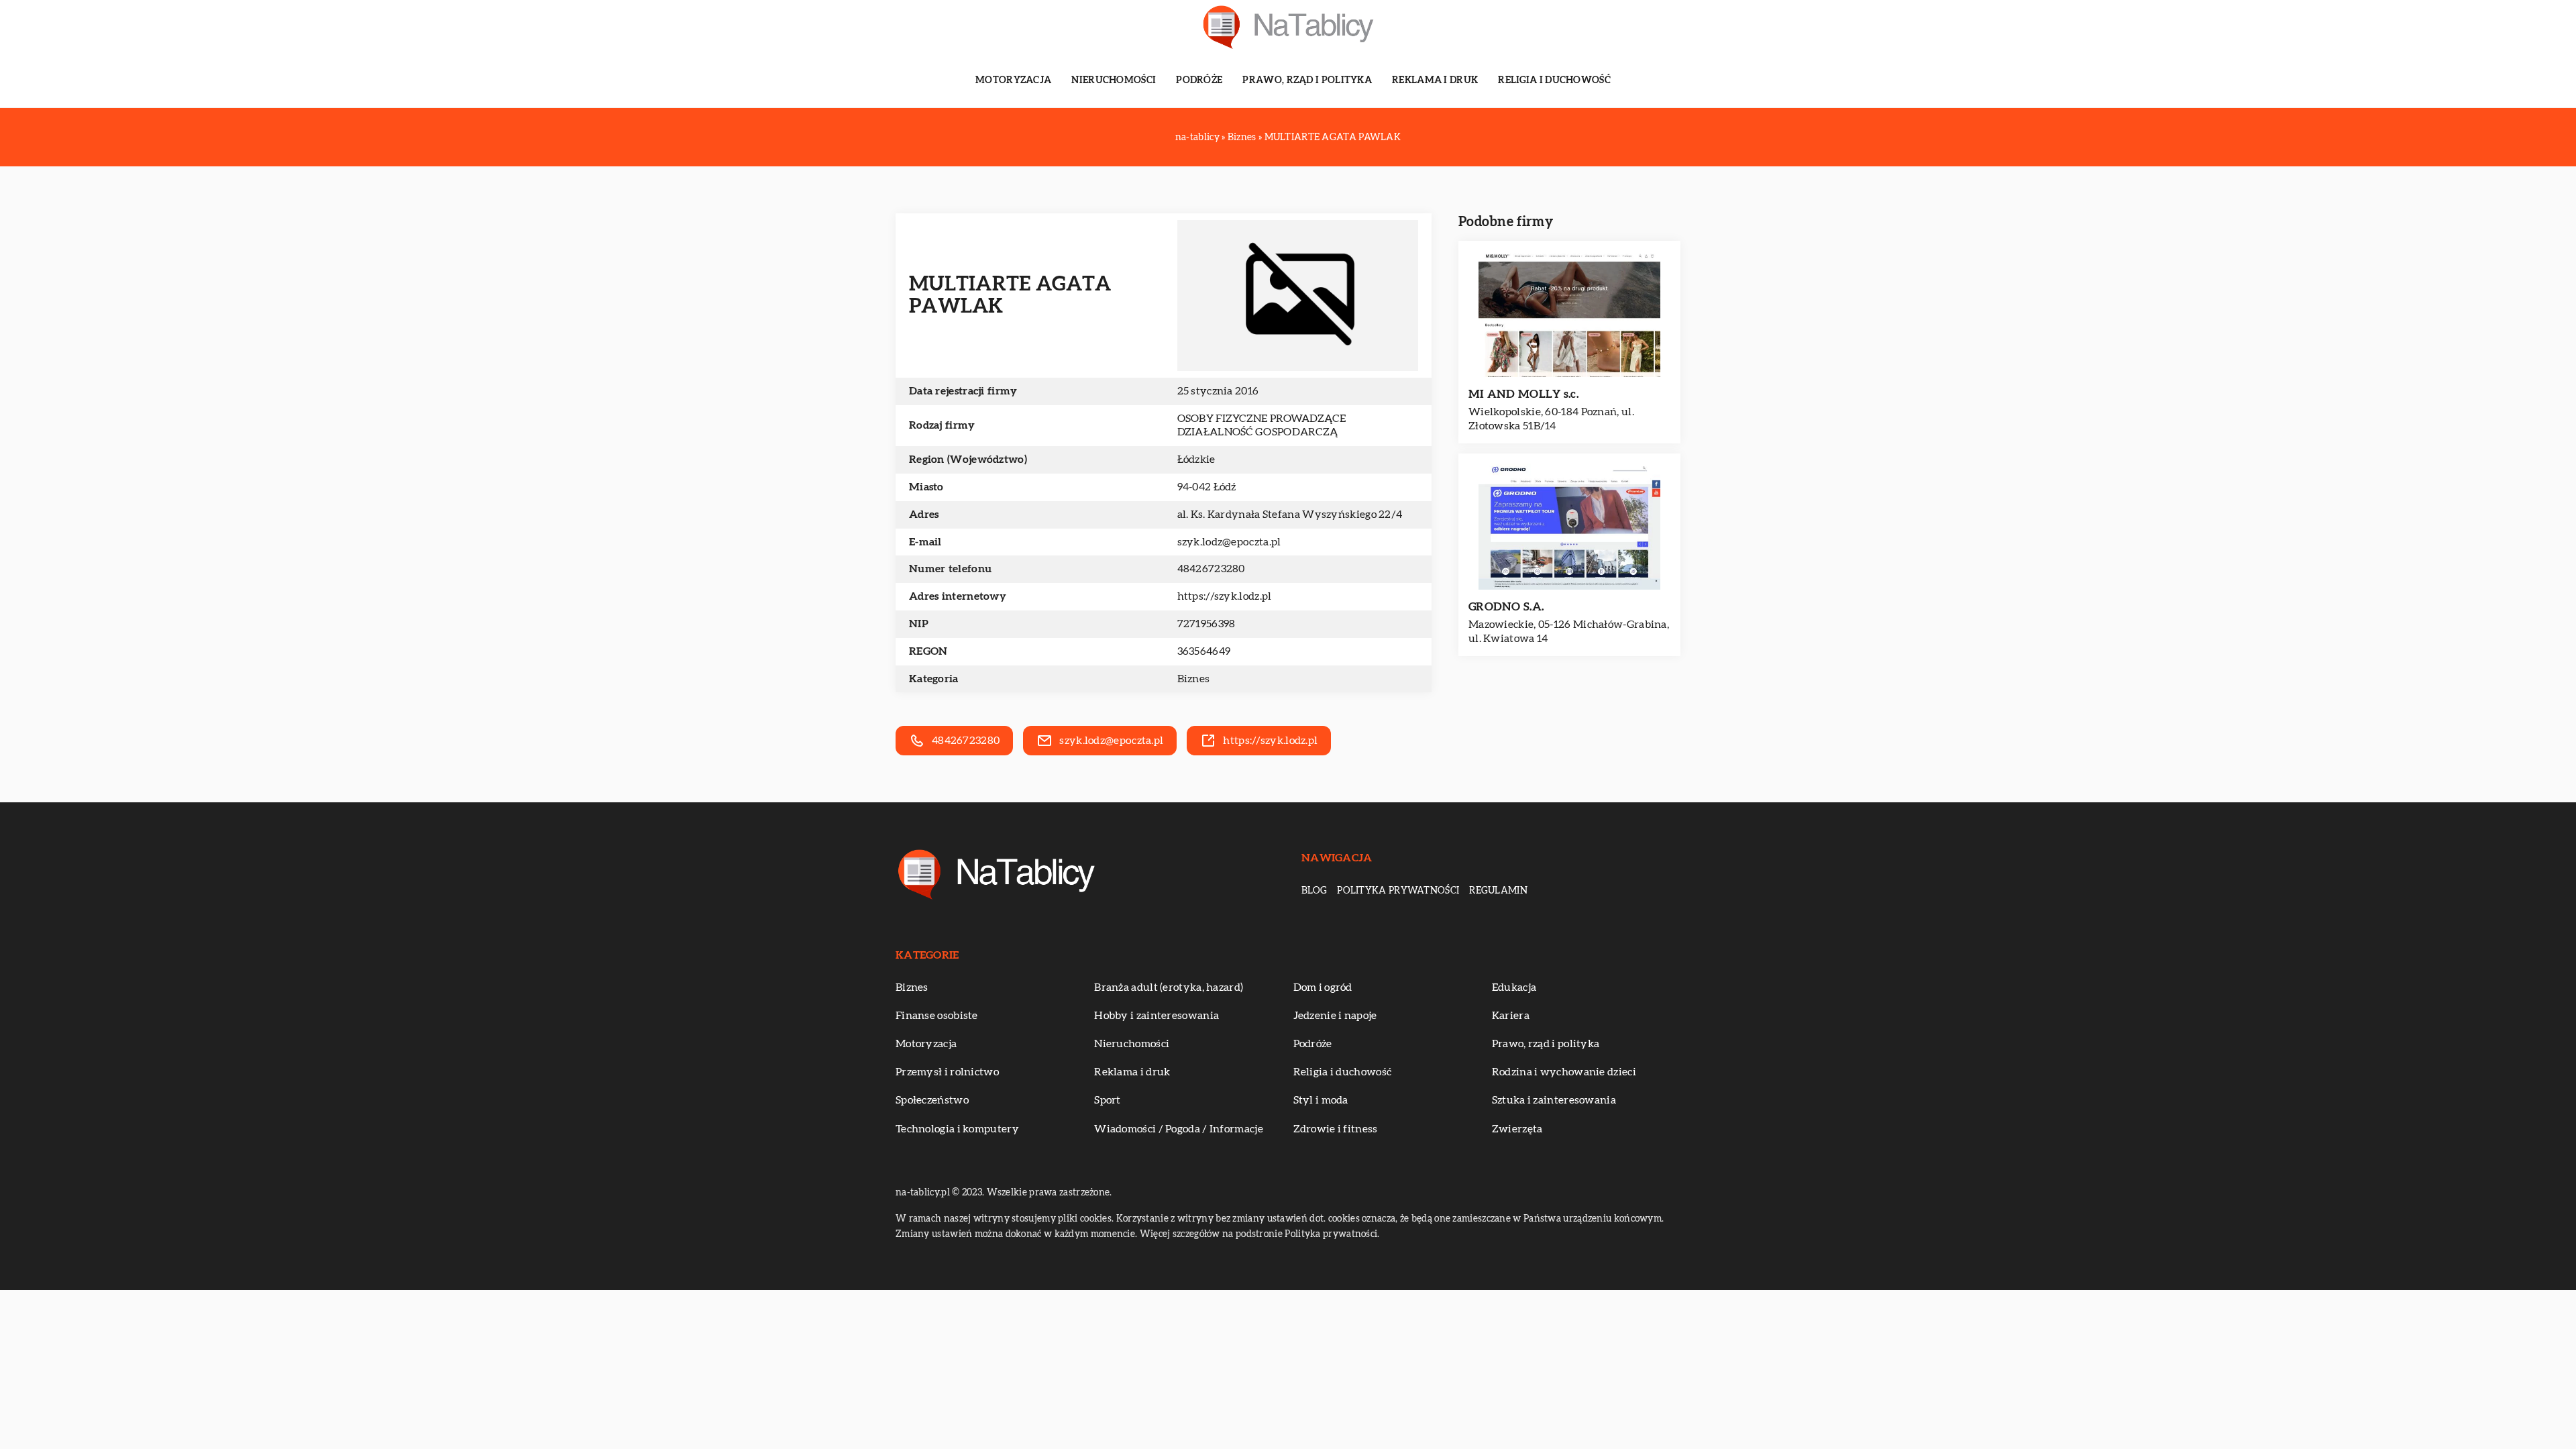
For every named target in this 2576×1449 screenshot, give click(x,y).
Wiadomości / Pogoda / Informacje (1179, 1129)
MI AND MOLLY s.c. (1523, 394)
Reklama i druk (1435, 80)
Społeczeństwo (932, 1100)
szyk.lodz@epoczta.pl (1229, 542)
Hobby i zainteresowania (1157, 1016)
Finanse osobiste (937, 1016)
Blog (1314, 891)
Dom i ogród (1323, 987)
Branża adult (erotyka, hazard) (1169, 987)
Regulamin (1498, 891)
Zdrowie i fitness (1336, 1129)
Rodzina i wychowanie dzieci (1564, 1072)
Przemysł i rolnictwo (947, 1072)
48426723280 (1211, 569)
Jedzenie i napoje (1335, 1016)
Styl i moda (1321, 1100)
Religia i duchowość (1554, 80)
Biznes (1194, 679)
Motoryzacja (1013, 80)
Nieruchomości (1114, 80)
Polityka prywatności (1398, 891)
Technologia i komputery (957, 1129)
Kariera (1511, 1016)
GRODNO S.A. (1506, 607)
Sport (1108, 1100)
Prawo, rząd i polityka (1307, 80)
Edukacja (1514, 987)
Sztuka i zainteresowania (1554, 1100)
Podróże (1199, 80)
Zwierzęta (1517, 1129)
